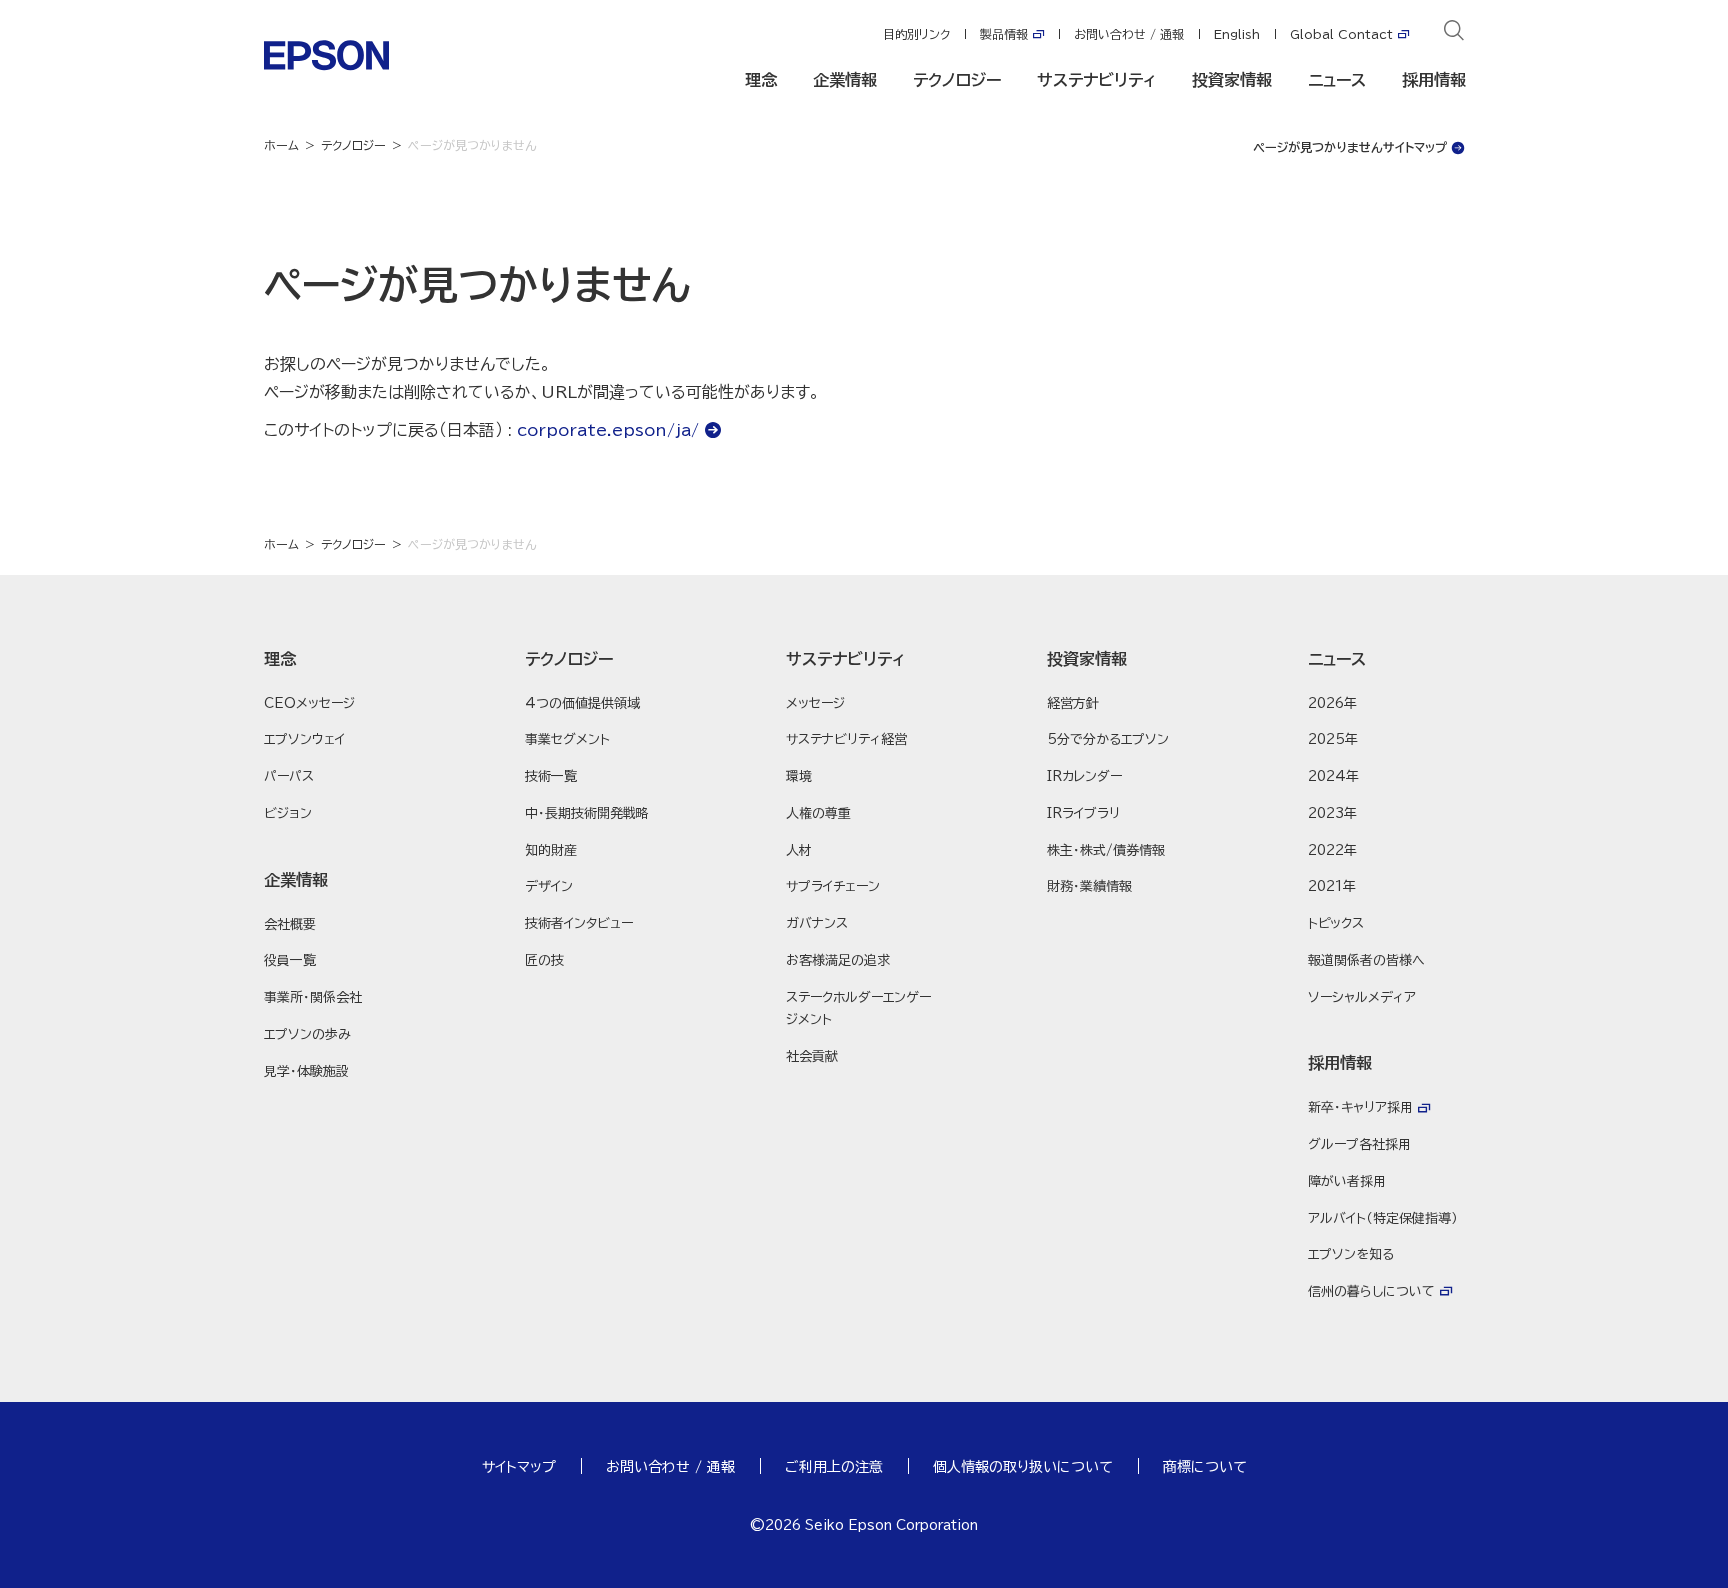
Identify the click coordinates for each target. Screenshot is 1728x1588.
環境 (799, 776)
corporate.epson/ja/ (608, 430)
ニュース (1337, 80)
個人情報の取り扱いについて (1023, 1467)
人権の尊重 (818, 813)
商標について (1205, 1467)
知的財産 (551, 850)
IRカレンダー (1084, 776)
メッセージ (815, 703)
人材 (799, 850)
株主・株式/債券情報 (1106, 850)
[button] (342, 659)
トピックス (1336, 923)
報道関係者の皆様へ (1366, 960)
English (1237, 34)
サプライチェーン (833, 886)
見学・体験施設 (306, 1071)
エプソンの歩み (307, 1034)
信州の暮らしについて (1371, 1291)
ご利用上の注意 (834, 1467)
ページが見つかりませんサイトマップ (1350, 147)
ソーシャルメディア (1362, 997)
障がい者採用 (1347, 1181)
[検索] (1454, 34)
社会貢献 (812, 1056)
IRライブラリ (1083, 813)
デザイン (549, 886)
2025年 (1333, 739)
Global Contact (1341, 34)
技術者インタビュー (579, 923)
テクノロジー (957, 80)
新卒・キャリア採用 (1360, 1107)
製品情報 (1004, 34)
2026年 (1332, 703)
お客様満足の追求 (838, 960)
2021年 (1332, 886)
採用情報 (1434, 80)
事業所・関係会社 (313, 997)
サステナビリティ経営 (846, 739)
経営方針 (1073, 703)
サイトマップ (519, 1467)
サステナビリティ (1096, 80)
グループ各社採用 (1359, 1144)
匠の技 (544, 960)
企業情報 (845, 80)
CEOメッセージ (309, 703)
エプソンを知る (1351, 1254)
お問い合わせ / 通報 (1129, 34)
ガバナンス (817, 923)
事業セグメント (567, 739)
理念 (761, 80)
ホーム (281, 145)
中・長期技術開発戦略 (587, 813)
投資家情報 (1232, 80)
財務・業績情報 (1089, 886)
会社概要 (290, 924)
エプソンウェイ (304, 739)
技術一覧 (551, 776)
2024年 (1333, 776)
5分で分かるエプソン (1108, 739)
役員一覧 (290, 960)
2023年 (1332, 813)
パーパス (289, 776)
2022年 (1332, 850)
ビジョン (288, 813)
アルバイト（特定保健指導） (1383, 1218)
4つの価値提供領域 (582, 703)
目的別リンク (916, 34)
